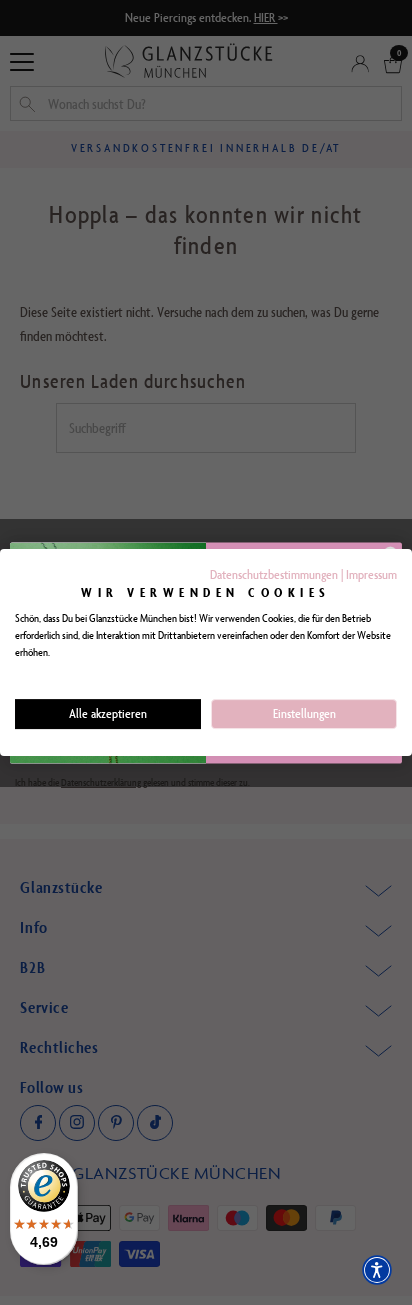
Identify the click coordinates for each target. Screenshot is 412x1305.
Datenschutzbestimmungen (274, 574)
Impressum (371, 574)
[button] (377, 1270)
